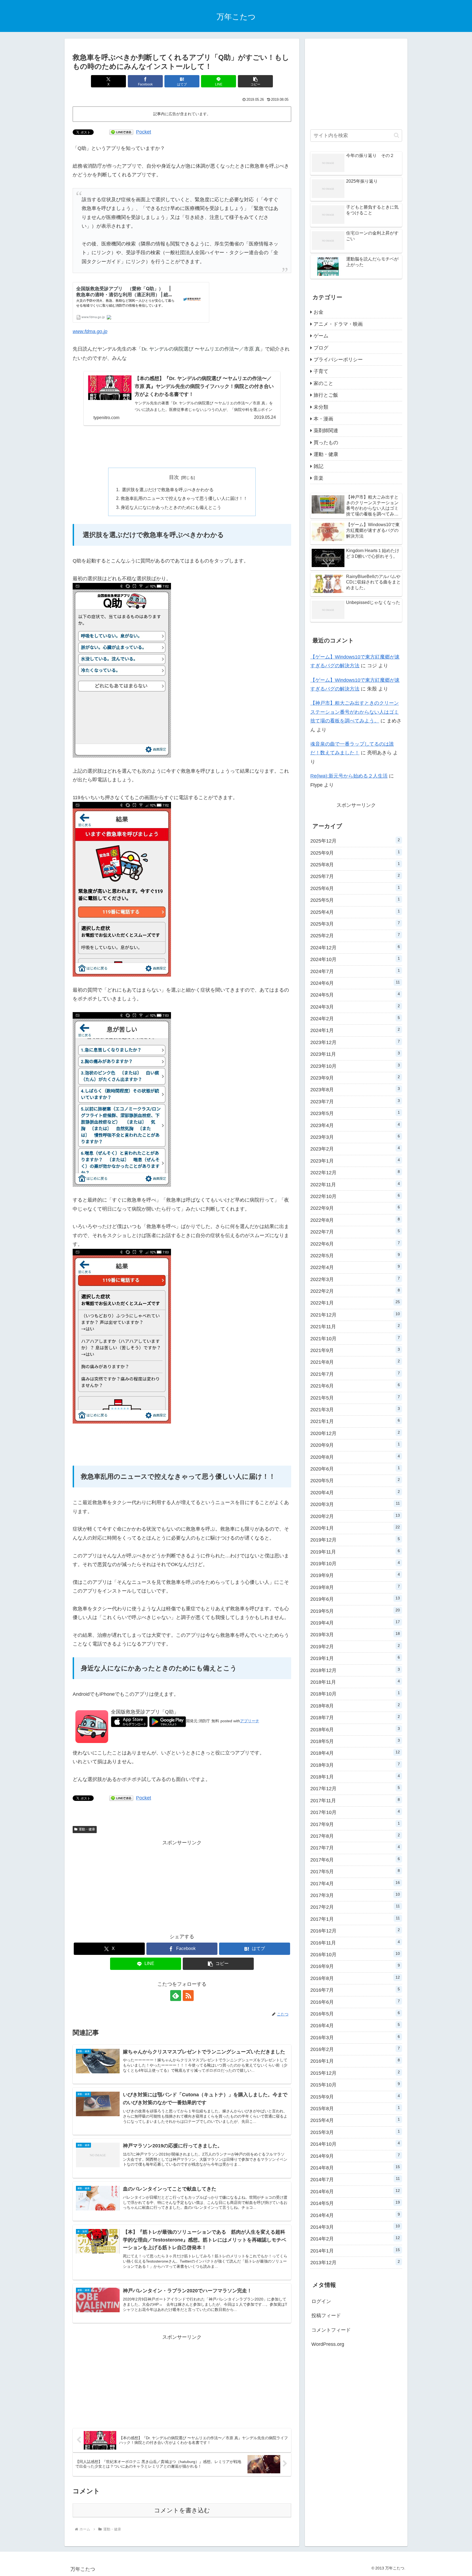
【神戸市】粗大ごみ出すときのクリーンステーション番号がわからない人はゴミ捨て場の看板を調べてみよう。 (355, 712)
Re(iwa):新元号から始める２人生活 (349, 776)
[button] (255, 81)
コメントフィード (331, 2330)
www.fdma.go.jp (90, 331)
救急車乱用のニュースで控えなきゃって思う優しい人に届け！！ (184, 498)
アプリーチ (250, 1721)
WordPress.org (328, 2344)
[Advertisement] (182, 446)
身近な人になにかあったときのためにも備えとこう (171, 507)
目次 (174, 477)
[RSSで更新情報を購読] (188, 1996)
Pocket (144, 132)
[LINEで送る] (121, 132)
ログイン (321, 2301)
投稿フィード (326, 2316)
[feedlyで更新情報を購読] (176, 1996)
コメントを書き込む (182, 2510)
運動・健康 (87, 1829)
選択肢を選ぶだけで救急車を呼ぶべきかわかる (167, 490)
